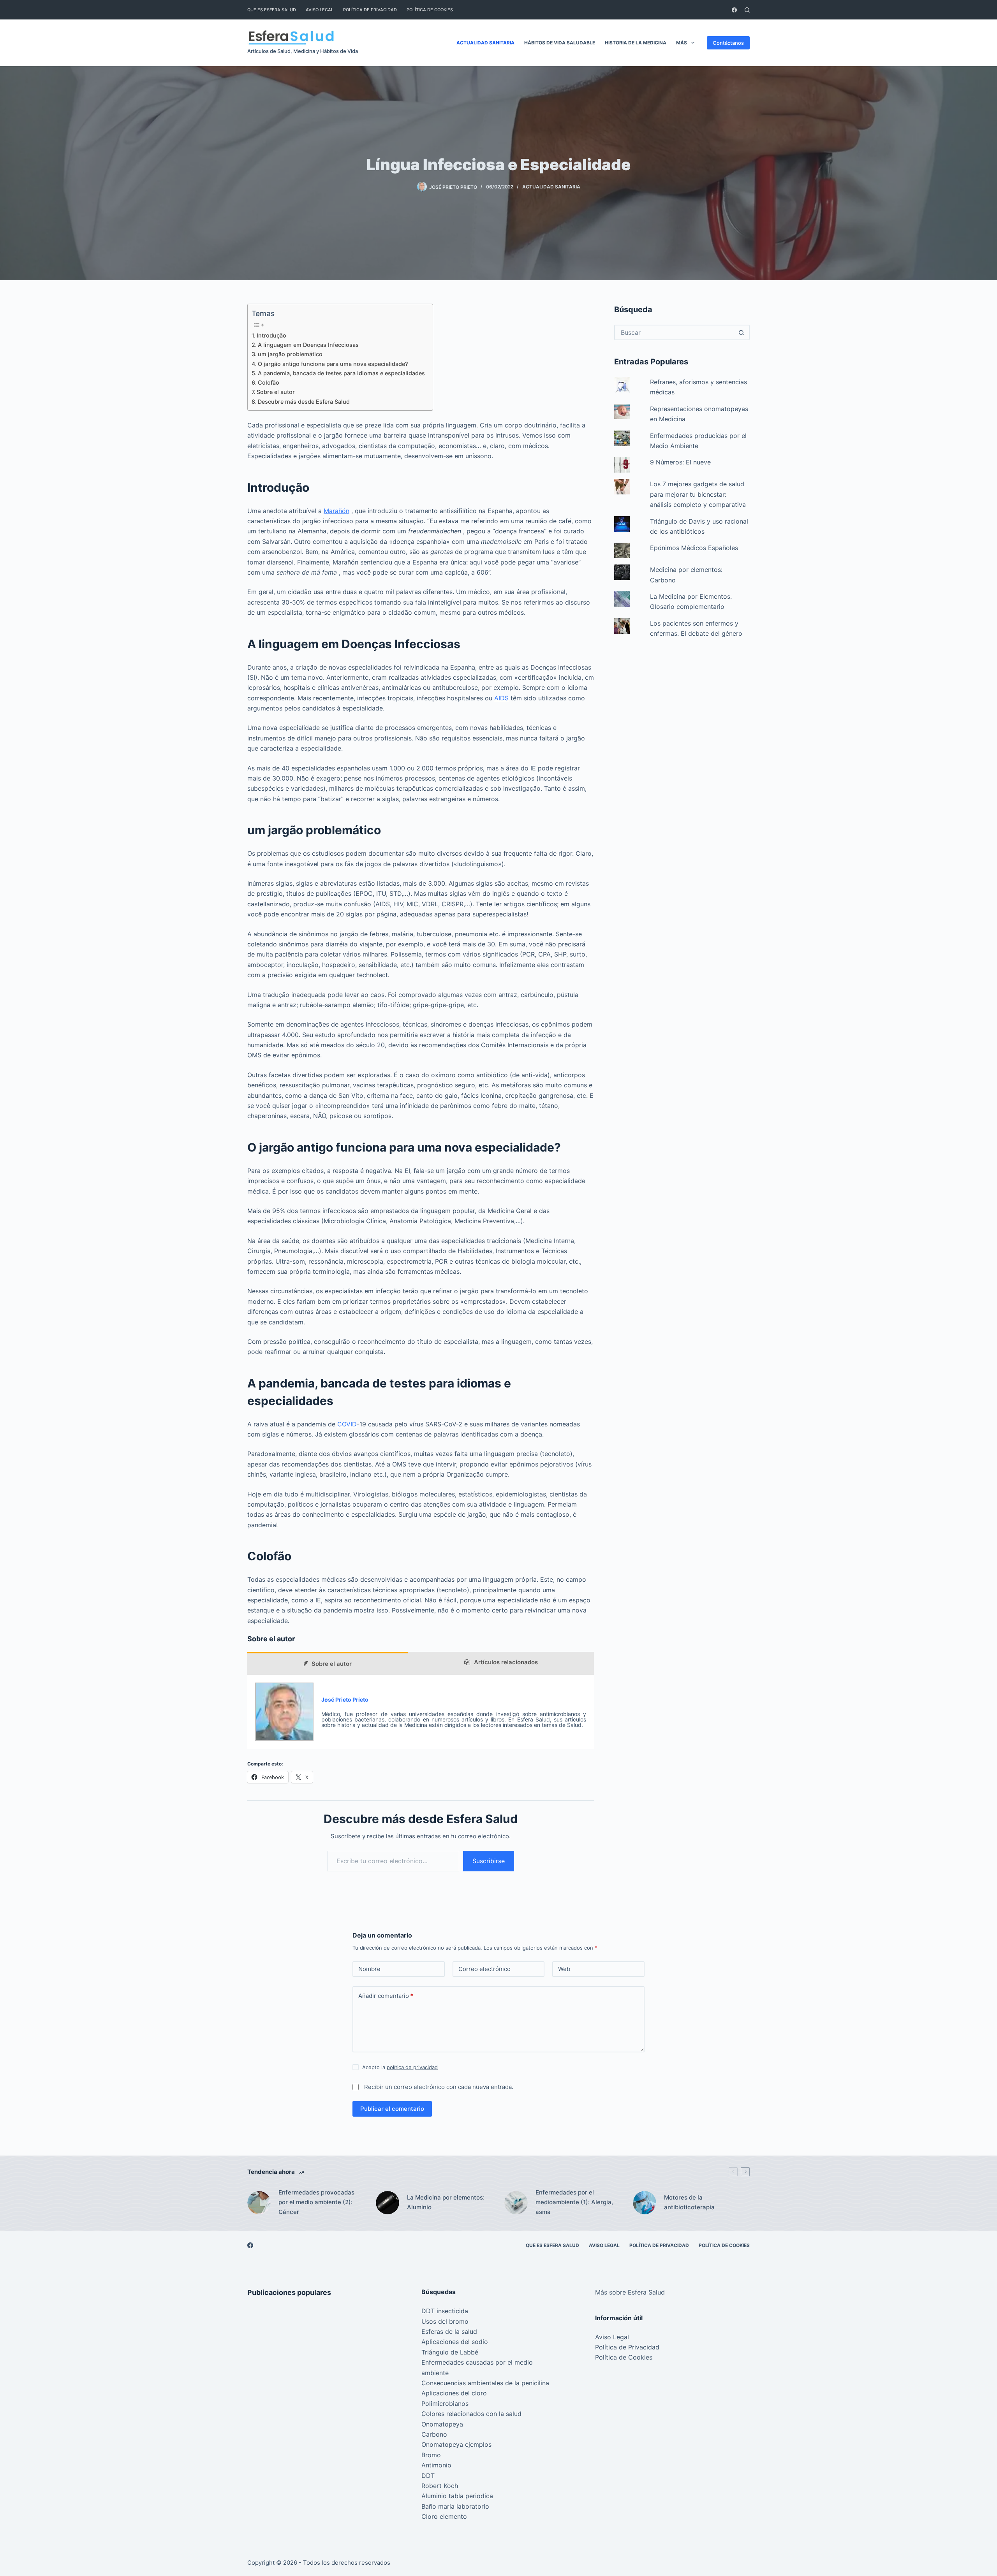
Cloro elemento (444, 2516)
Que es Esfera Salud (272, 10)
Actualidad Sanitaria (485, 43)
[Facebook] (734, 10)
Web (564, 1969)
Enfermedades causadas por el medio (477, 2362)
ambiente (435, 2373)
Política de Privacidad (370, 10)
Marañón (336, 511)
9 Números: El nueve (680, 462)
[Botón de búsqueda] (741, 332)
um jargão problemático (290, 354)
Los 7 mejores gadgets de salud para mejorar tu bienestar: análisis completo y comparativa (698, 494)
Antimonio (436, 2465)
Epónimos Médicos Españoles (694, 548)
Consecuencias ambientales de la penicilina (485, 2383)
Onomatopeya (442, 2424)
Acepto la (400, 2067)
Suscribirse (489, 1861)
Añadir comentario (386, 1996)
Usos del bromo (445, 2321)
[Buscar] (747, 10)
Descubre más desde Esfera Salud (304, 402)
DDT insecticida (445, 2311)
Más (682, 43)
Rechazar (79, 2553)
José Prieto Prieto (345, 1699)
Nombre (369, 1969)
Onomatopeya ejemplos (456, 2444)
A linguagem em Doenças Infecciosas (308, 345)
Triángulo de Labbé (450, 2352)
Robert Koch (440, 2486)
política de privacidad (412, 2067)
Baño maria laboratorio (455, 2506)
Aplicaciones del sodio (455, 2342)
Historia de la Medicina (636, 43)
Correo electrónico (484, 1969)
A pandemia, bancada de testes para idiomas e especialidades (341, 373)
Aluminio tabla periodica (457, 2496)
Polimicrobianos (445, 2404)
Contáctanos (728, 43)
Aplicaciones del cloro (454, 2393)
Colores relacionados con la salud (471, 2414)
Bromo (431, 2455)
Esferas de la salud (449, 2332)
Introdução (271, 335)
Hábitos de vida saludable (560, 43)
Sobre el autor (276, 392)
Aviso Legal (320, 10)
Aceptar (39, 2553)
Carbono (434, 2434)
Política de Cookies (430, 10)
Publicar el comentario (392, 2109)
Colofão (269, 382)
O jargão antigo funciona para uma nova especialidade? (333, 364)
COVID (347, 1424)
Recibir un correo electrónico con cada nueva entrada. (439, 2087)
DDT (428, 2476)
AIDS (501, 698)
